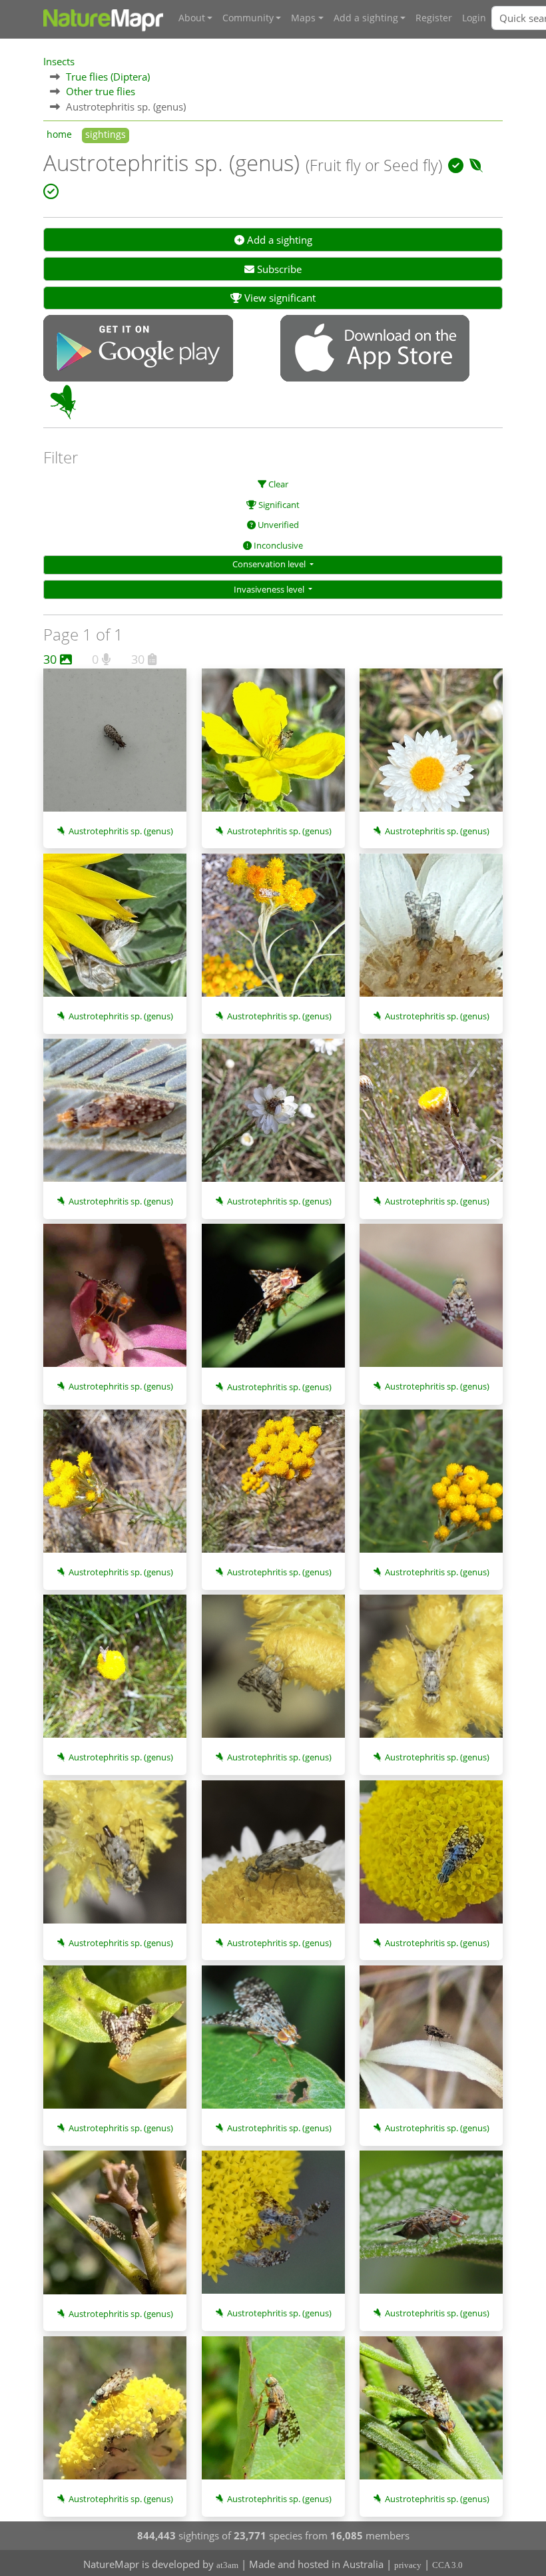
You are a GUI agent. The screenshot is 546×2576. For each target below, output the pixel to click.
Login (474, 18)
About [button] (192, 18)
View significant (279, 298)
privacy (408, 2565)
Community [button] (248, 18)
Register (434, 18)
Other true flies (101, 91)
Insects (59, 61)
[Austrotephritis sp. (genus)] (115, 747)
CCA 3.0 (447, 2565)
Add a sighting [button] (366, 18)
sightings (106, 134)
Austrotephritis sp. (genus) (121, 831)
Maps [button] (303, 18)
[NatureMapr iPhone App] (375, 350)
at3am (227, 2565)
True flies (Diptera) (108, 77)
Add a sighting (278, 240)
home (59, 134)
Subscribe (278, 269)
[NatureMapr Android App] (138, 350)
